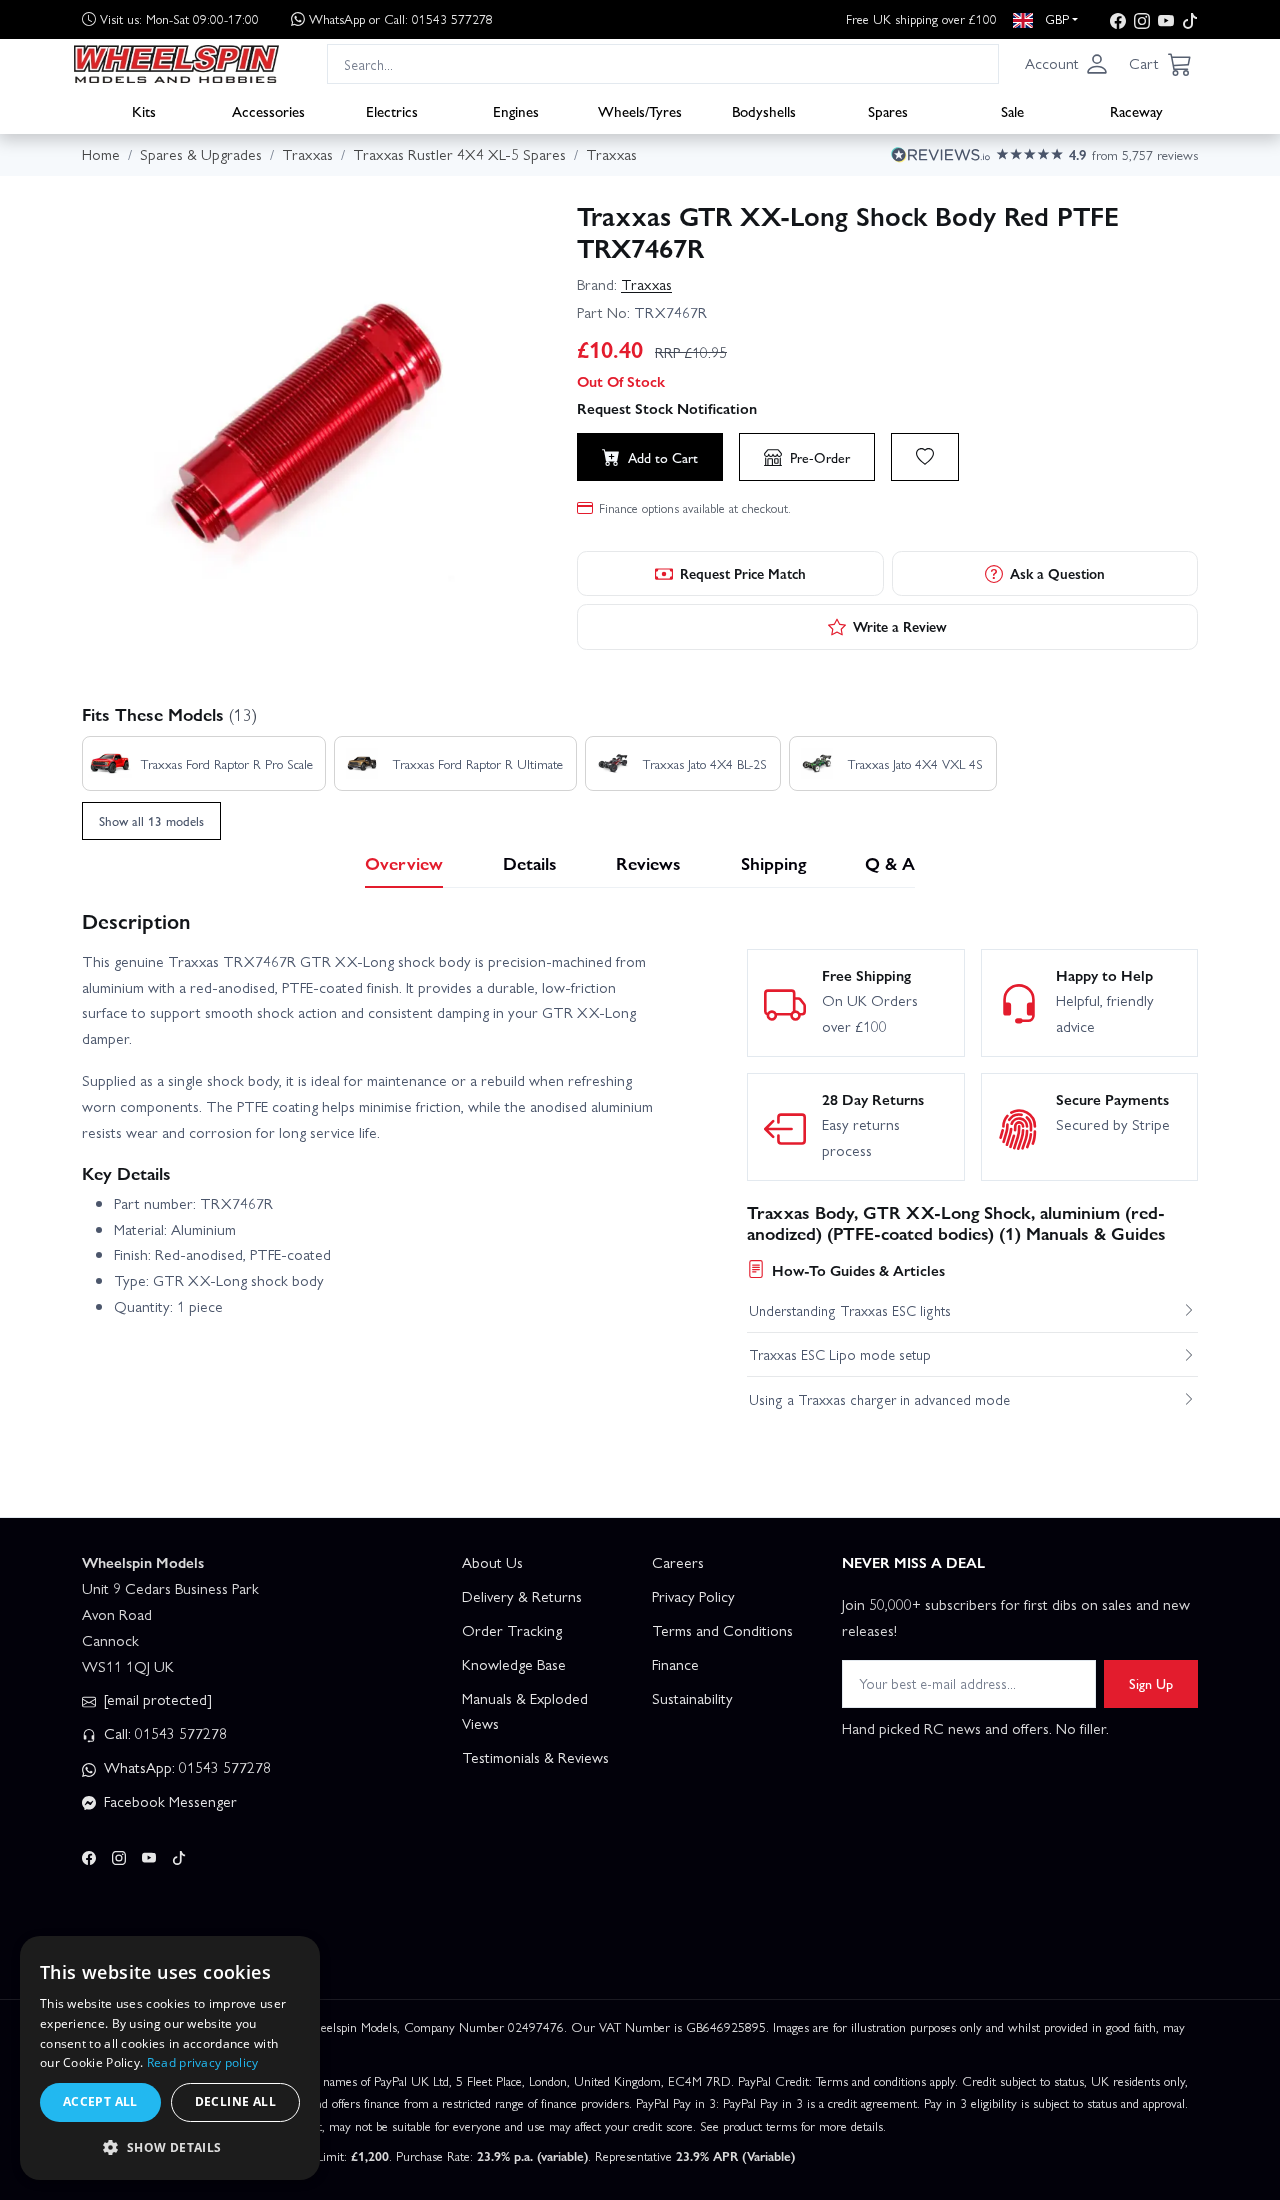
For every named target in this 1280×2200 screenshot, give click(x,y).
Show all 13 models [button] (151, 820)
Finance (675, 1664)
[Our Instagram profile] (1142, 19)
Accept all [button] (100, 2101)
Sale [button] (1012, 111)
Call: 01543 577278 (163, 1733)
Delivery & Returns (522, 1596)
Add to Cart (663, 457)
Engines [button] (516, 111)
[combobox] (663, 63)
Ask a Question (1057, 573)
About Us (492, 1562)
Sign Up (1151, 1683)
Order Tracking (512, 1630)
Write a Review (900, 626)
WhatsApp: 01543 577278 (185, 1767)
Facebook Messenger (168, 1801)
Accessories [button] (268, 111)
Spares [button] (888, 111)
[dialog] (170, 2058)
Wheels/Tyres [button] (640, 111)
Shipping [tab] (773, 862)
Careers (678, 1562)
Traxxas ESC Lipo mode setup (840, 1354)
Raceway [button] (1136, 111)
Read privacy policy (203, 2062)
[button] (1067, 64)
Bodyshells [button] (764, 111)
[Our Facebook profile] (1118, 19)
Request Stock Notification (667, 408)
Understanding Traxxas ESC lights (850, 1310)
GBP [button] (1055, 18)
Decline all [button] (235, 2101)
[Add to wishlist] (925, 457)
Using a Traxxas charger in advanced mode (879, 1399)
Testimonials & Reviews (535, 1757)
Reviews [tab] (648, 862)
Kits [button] (144, 111)
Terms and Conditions (722, 1630)
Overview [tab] (404, 862)
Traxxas (646, 284)
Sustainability (692, 1698)
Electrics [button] (392, 111)
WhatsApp (401, 18)
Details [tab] (530, 862)
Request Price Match (743, 573)
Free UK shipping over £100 (921, 18)
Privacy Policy (693, 1596)
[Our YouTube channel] (1166, 19)
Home (101, 154)
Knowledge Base (514, 1664)
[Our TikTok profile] (1190, 19)
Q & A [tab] (890, 862)
